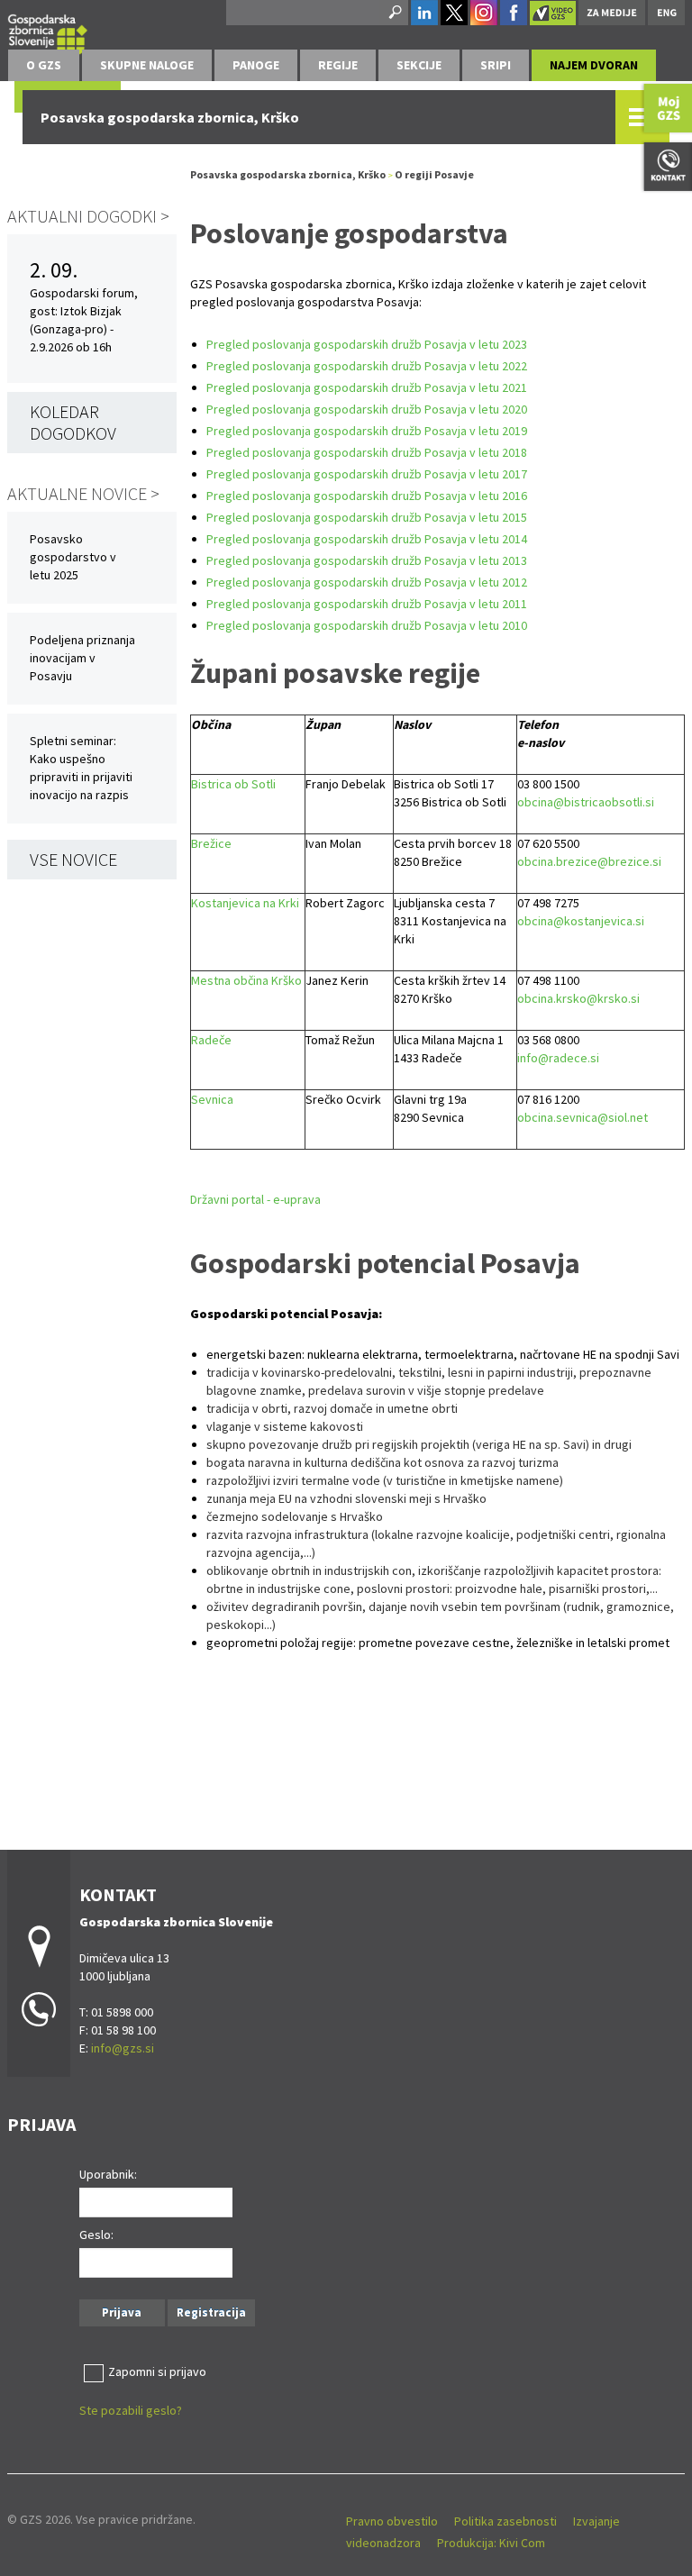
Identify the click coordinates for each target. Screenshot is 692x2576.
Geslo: (96, 2235)
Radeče (211, 1040)
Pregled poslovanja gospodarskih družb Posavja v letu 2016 (367, 496)
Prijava (122, 2312)
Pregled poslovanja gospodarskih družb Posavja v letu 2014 (367, 539)
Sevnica (212, 1099)
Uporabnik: (108, 2174)
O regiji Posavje (434, 174)
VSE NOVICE (73, 859)
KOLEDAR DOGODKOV (73, 422)
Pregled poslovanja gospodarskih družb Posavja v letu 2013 (367, 560)
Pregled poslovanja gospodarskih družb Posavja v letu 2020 (367, 409)
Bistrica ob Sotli (233, 784)
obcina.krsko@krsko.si (578, 998)
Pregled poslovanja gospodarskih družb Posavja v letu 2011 (367, 604)
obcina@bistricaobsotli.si (586, 802)
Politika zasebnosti (505, 2521)
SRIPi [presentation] (496, 65)
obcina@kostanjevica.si (581, 921)
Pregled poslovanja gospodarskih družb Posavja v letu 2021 (367, 387)
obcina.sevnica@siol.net (583, 1117)
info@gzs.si (123, 2048)
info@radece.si (558, 1058)
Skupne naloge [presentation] (147, 65)
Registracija (211, 2312)
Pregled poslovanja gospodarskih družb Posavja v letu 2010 (367, 625)
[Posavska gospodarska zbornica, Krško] (48, 32)
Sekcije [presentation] (419, 65)
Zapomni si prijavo (157, 2371)
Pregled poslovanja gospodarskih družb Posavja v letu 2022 (367, 366)
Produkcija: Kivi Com (491, 2543)
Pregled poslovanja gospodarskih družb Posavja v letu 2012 (367, 582)
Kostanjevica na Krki (245, 903)
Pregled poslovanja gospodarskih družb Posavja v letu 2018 (367, 452)
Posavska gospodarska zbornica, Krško (288, 174)
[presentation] (44, 65)
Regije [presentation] (338, 65)
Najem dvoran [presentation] (594, 65)
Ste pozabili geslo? (131, 2410)
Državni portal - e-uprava (255, 1199)
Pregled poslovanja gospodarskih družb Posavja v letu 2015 (367, 517)
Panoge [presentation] (256, 65)
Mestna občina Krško (246, 980)
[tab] (44, 65)
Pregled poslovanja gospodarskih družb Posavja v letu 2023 (367, 344)
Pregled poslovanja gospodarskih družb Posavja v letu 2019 (367, 431)
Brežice (211, 843)
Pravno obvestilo (392, 2521)
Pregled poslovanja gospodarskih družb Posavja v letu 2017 (367, 474)
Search (394, 13)
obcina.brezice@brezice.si (589, 861)
